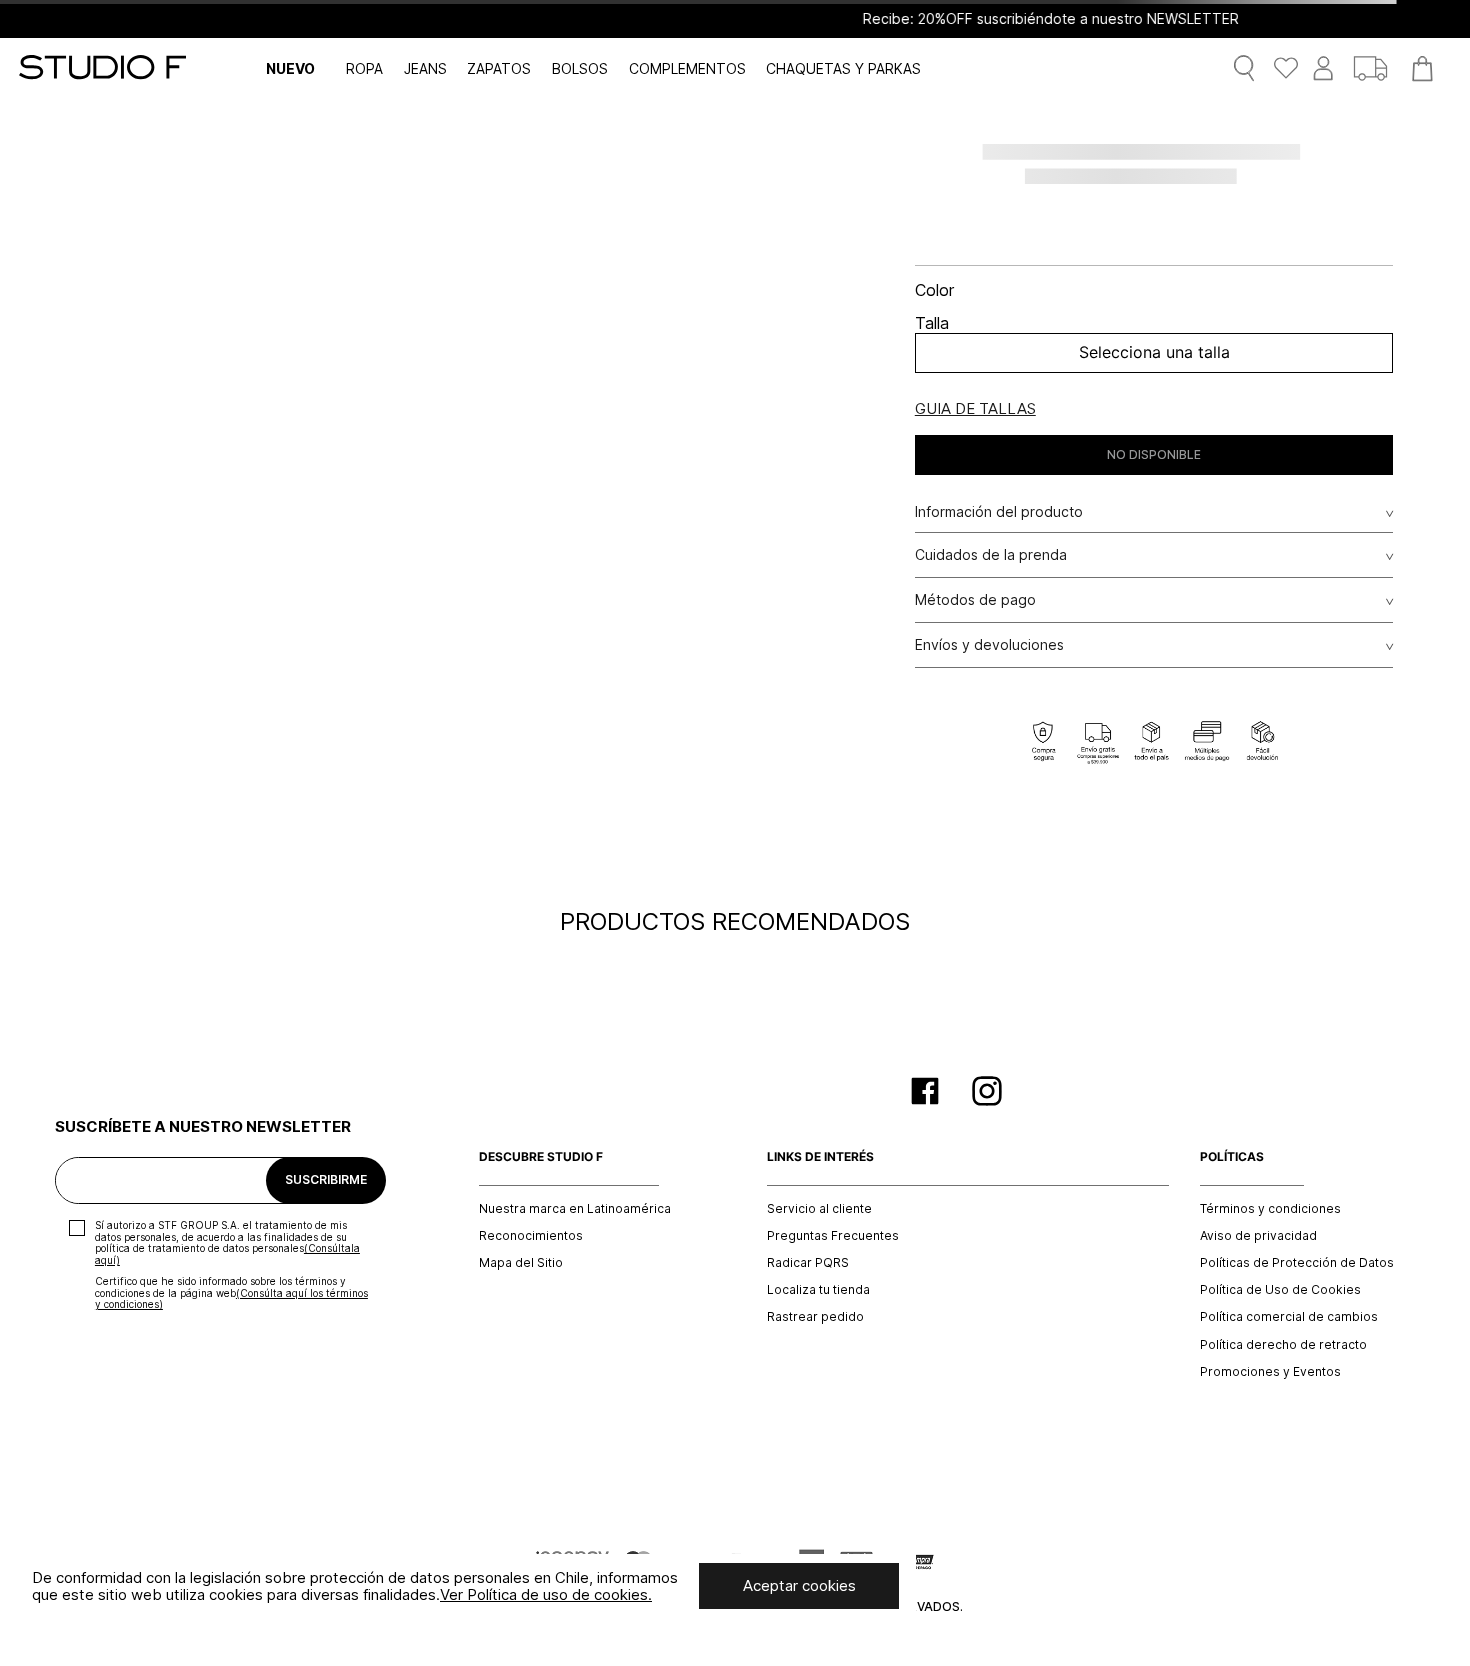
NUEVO (290, 68)
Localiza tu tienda (818, 1290)
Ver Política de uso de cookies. (546, 1594)
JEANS (425, 68)
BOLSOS (580, 68)
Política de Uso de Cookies (1280, 1290)
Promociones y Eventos (1270, 1372)
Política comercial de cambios (1289, 1317)
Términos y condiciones (1270, 1209)
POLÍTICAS (1232, 1157)
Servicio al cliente (819, 1209)
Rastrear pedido (815, 1317)
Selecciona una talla (1154, 352)
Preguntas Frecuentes (833, 1236)
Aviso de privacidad (1258, 1236)
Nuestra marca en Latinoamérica (575, 1209)
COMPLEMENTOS (687, 68)
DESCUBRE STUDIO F (541, 1157)
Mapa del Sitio (521, 1263)
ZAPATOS (499, 68)
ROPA (364, 68)
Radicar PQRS (808, 1263)
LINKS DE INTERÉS (820, 1157)
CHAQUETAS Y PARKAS (843, 68)
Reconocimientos (531, 1236)
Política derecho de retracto (1283, 1345)
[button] (975, 409)
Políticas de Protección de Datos (1297, 1263)
